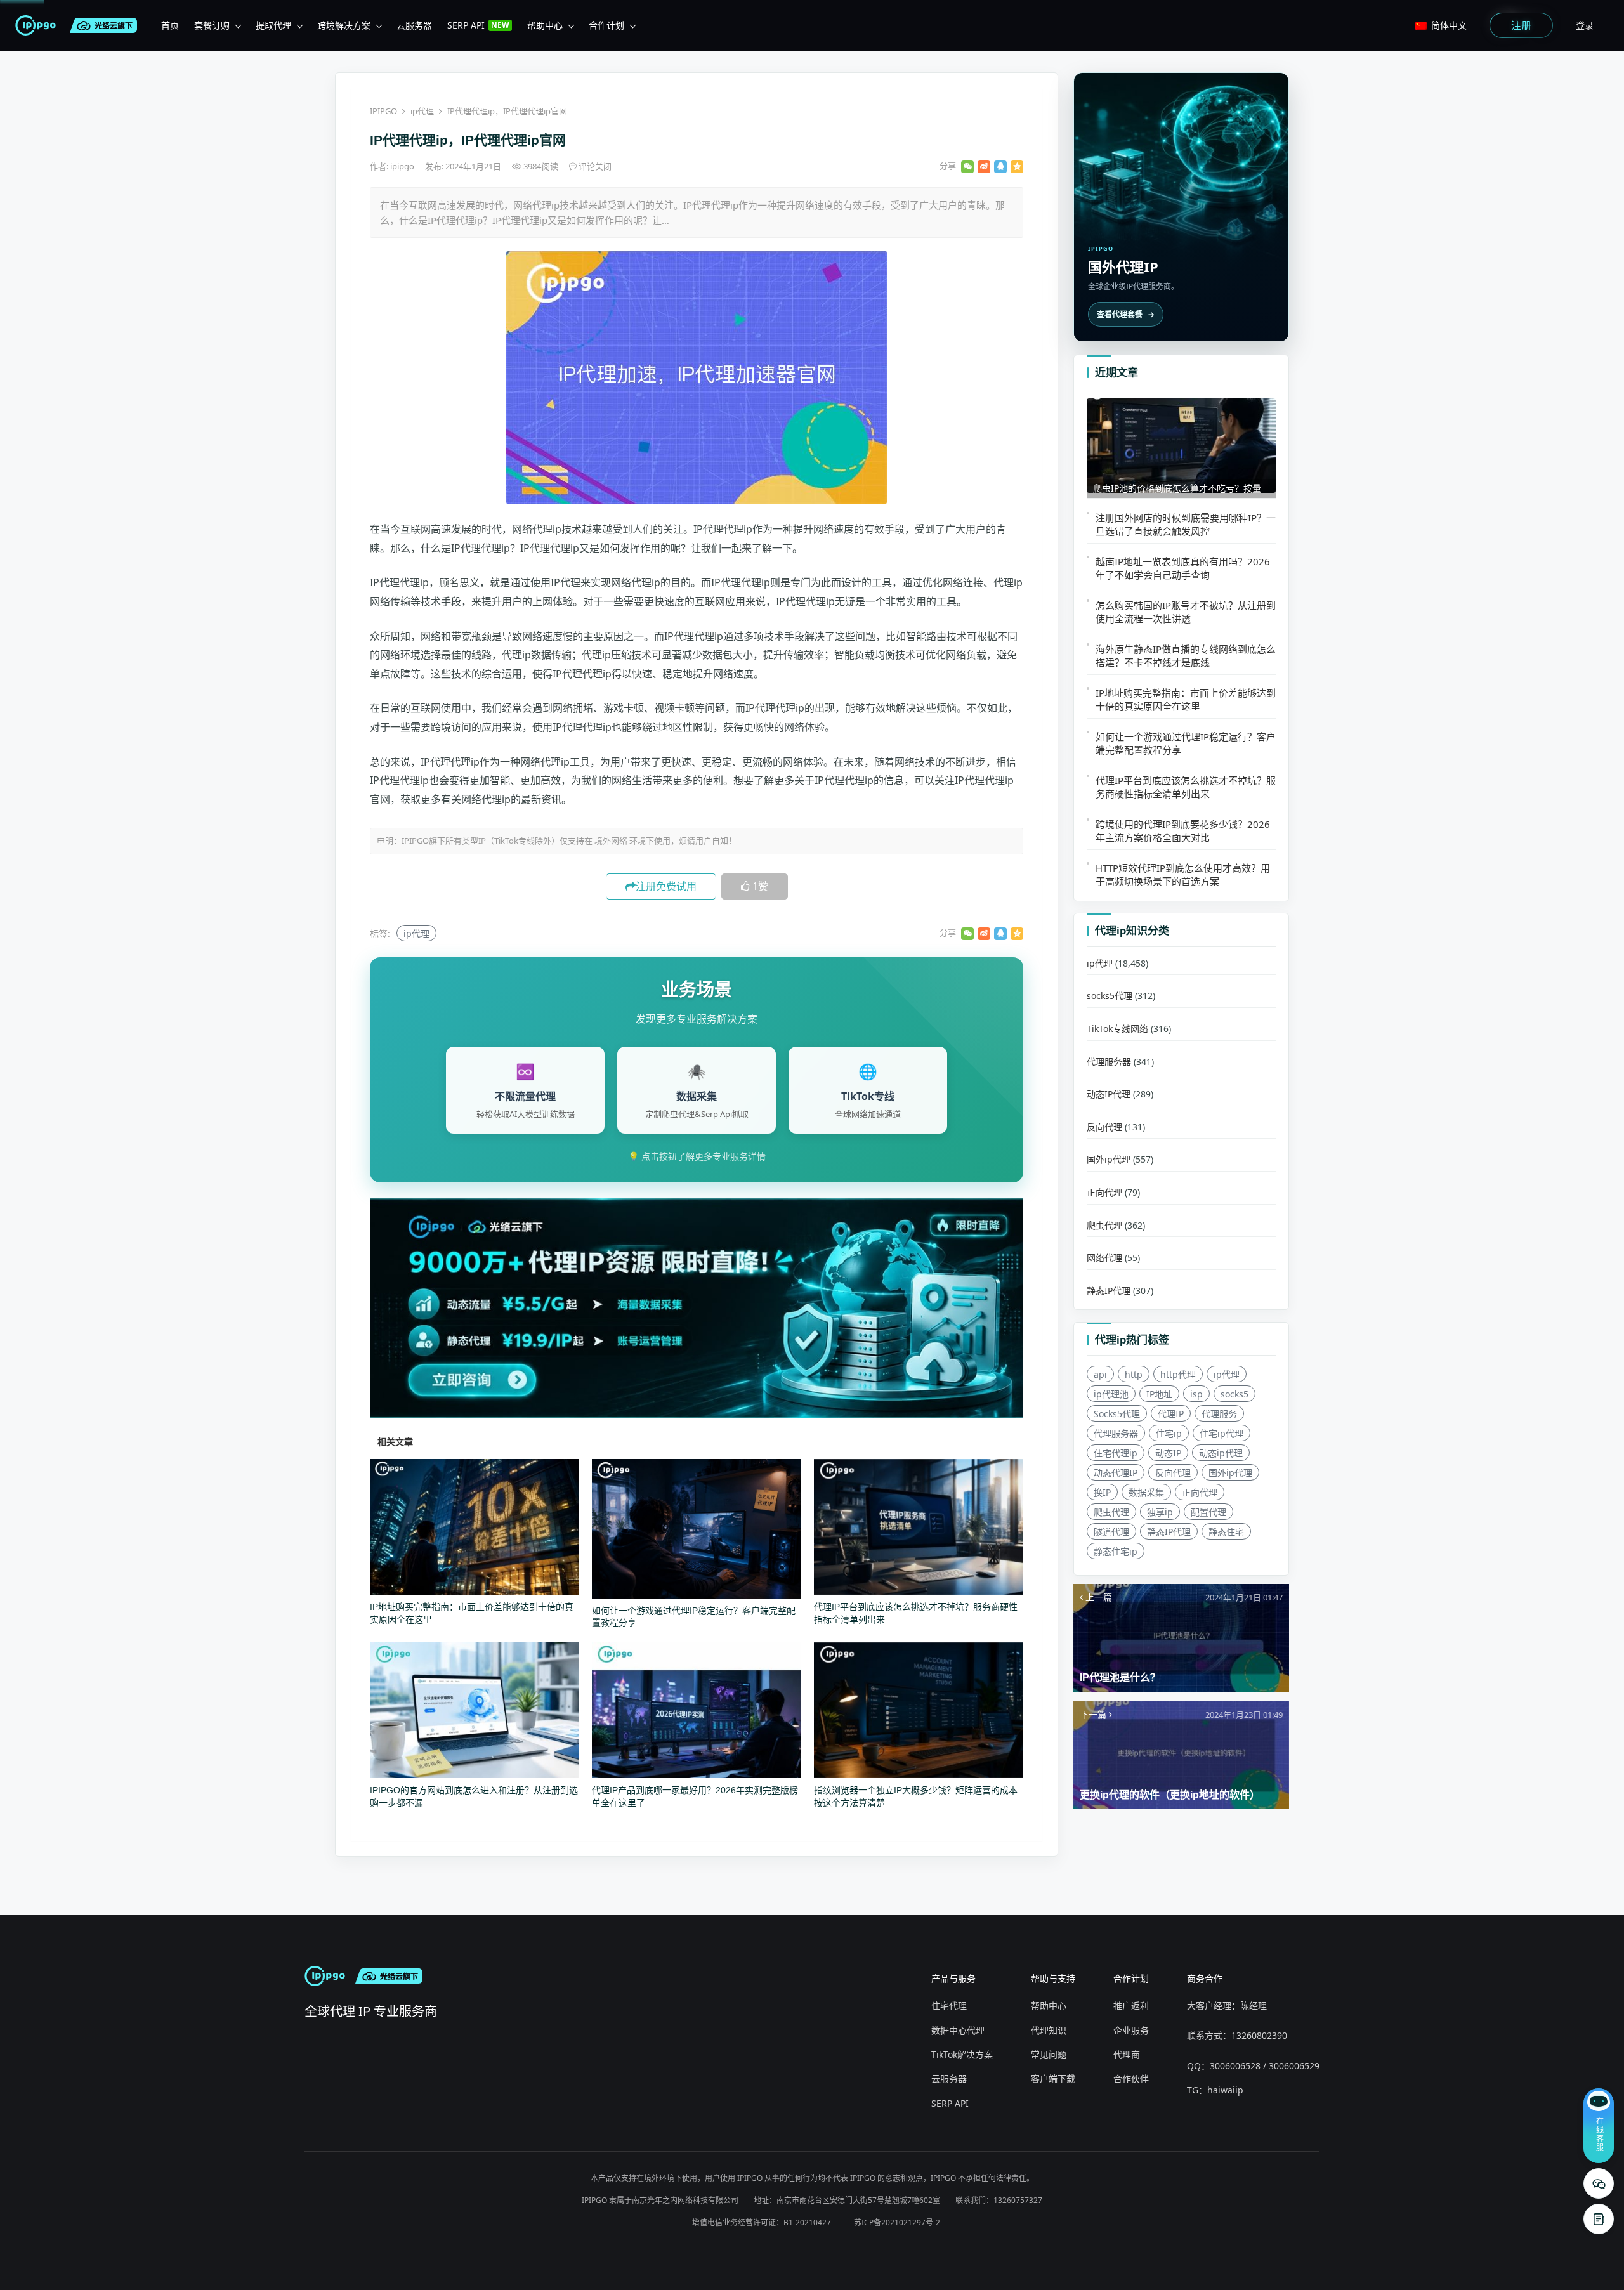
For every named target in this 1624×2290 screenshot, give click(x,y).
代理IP (1171, 1414)
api (1100, 1374)
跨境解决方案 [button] (344, 25)
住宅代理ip (1116, 1453)
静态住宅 (1226, 1532)
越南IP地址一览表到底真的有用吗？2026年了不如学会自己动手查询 (1183, 568)
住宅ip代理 (1221, 1433)
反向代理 (1104, 1127)
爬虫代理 (1104, 1225)
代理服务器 (1109, 1062)
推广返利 (1131, 2005)
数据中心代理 (958, 2030)
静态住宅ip (1116, 1551)
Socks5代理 (1117, 1414)
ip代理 (422, 111)
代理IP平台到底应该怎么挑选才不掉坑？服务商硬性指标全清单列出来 (1186, 787)
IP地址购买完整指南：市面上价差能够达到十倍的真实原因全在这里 (1186, 699)
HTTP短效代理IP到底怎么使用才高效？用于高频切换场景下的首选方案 (1183, 874)
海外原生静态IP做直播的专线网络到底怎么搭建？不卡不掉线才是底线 (1186, 656)
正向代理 (1104, 1192)
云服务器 (949, 2078)
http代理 (1178, 1374)
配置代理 (1208, 1512)
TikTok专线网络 (1117, 1029)
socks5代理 (1110, 996)
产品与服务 (953, 1978)
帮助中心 (1049, 2005)
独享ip (1160, 1512)
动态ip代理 (1221, 1453)
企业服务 (1131, 2030)
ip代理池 (1111, 1394)
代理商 (1127, 2054)
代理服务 (1219, 1414)
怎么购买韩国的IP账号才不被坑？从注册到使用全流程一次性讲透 (1186, 612)
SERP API (950, 2103)
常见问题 (1049, 2054)
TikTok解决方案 (962, 2054)
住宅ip (1169, 1433)
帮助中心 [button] (545, 25)
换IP (1102, 1492)
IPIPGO (383, 111)
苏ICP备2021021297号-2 (897, 2222)
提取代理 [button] (273, 25)
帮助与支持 (1053, 1978)
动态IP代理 (1109, 1094)
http (1134, 1374)
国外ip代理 (1109, 1160)
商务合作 (1205, 1978)
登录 (1585, 25)
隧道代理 (1111, 1532)
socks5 (1234, 1394)
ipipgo (403, 166)
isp (1196, 1394)
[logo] (38, 25)
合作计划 (1131, 1978)
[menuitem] (170, 25)
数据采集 (1146, 1492)
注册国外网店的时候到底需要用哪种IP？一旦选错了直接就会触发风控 (1186, 524)
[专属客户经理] (1599, 2219)
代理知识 (1049, 2030)
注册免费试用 (666, 886)
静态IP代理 (1109, 1291)
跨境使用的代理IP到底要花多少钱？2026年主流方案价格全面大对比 (1183, 831)
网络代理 (1104, 1258)
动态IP (1168, 1453)
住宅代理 (949, 2005)
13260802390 (1259, 2035)
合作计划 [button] (606, 25)
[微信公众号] (1599, 2183)
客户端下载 (1053, 2078)
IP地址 (1159, 1394)
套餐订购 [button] (212, 25)
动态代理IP (1116, 1473)
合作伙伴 (1131, 2078)
